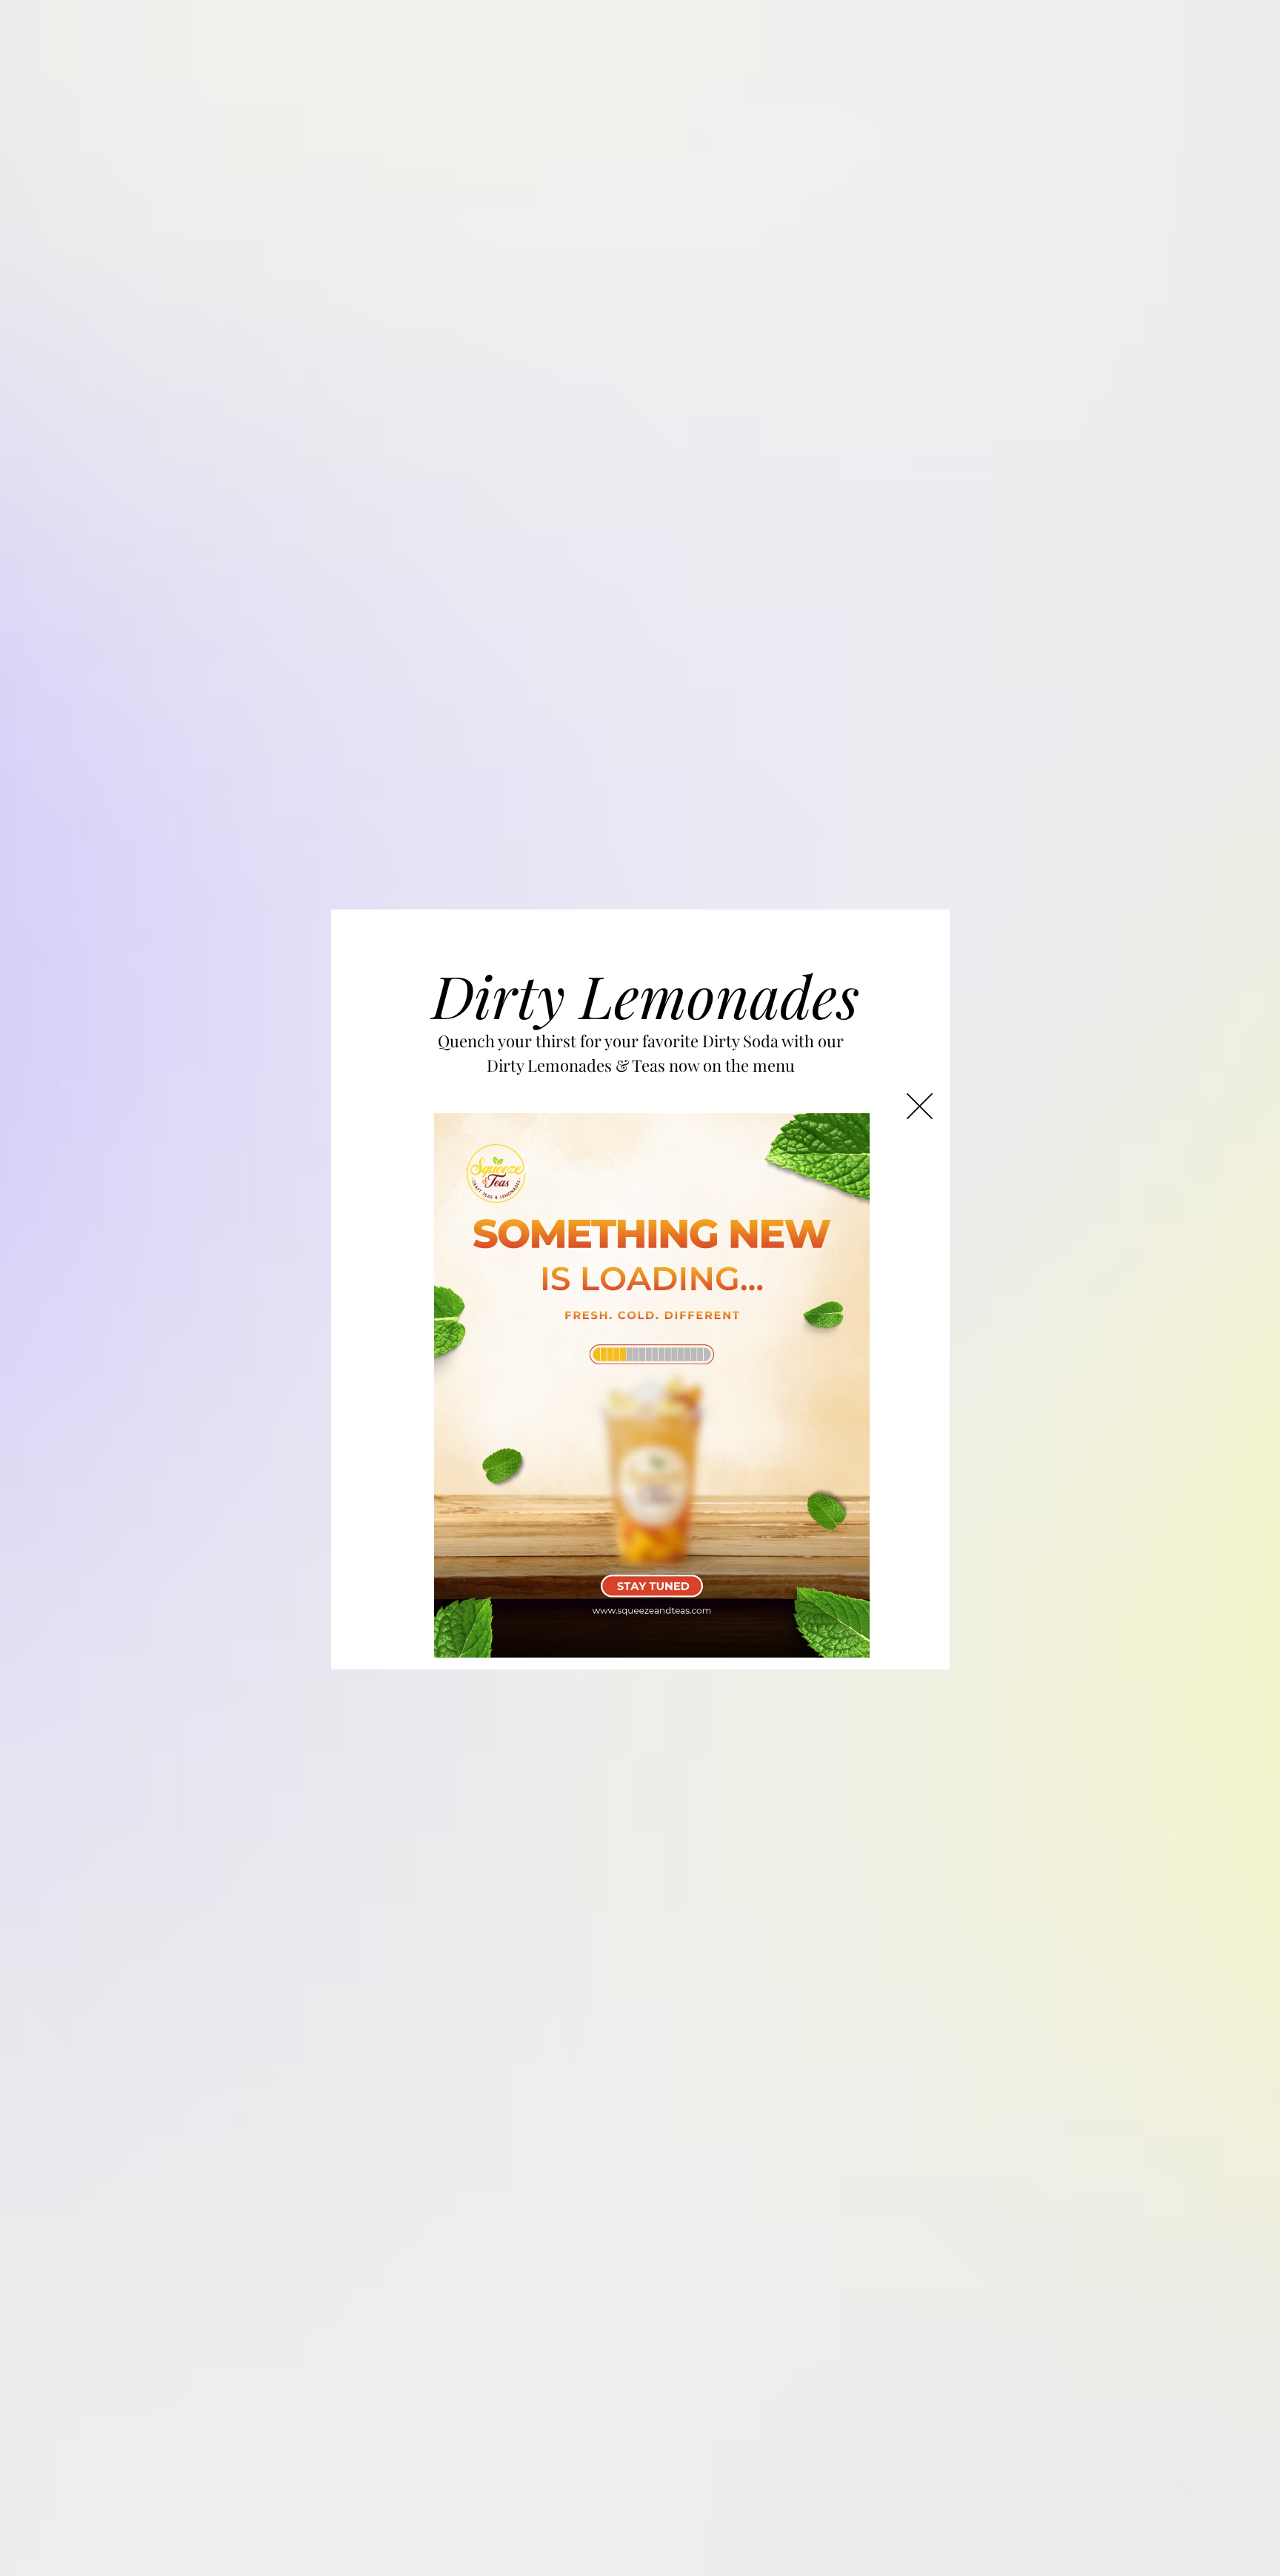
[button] (920, 1106)
